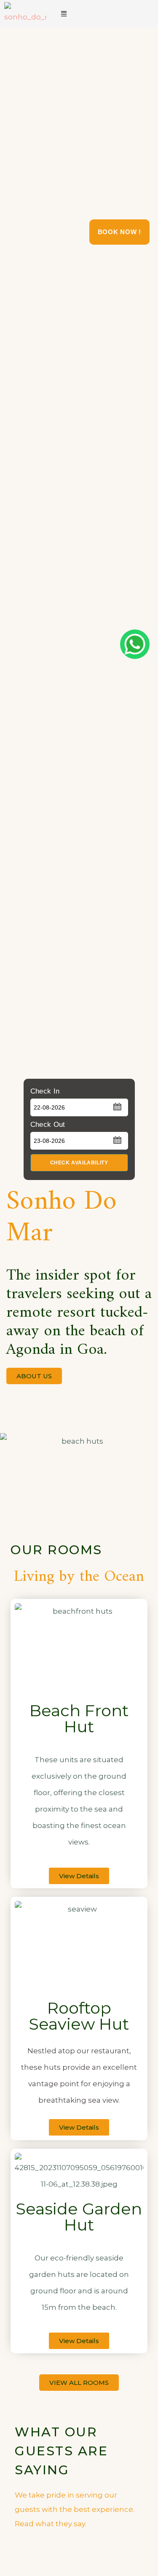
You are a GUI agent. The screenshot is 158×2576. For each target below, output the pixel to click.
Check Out (48, 1125)
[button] (64, 14)
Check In (45, 1091)
